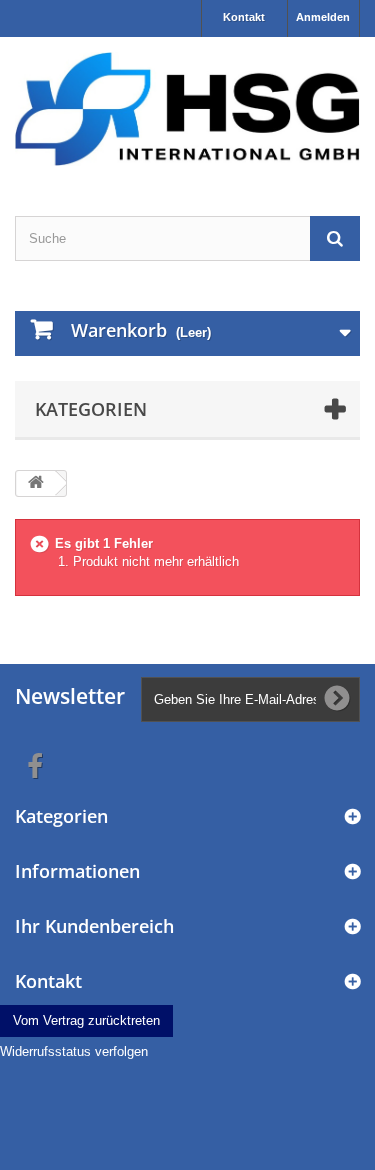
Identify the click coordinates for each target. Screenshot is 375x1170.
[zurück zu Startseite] (36, 483)
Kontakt (244, 17)
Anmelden (323, 17)
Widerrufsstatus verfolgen (74, 1051)
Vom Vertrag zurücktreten (86, 1020)
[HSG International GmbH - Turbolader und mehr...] (187, 109)
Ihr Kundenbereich (94, 926)
